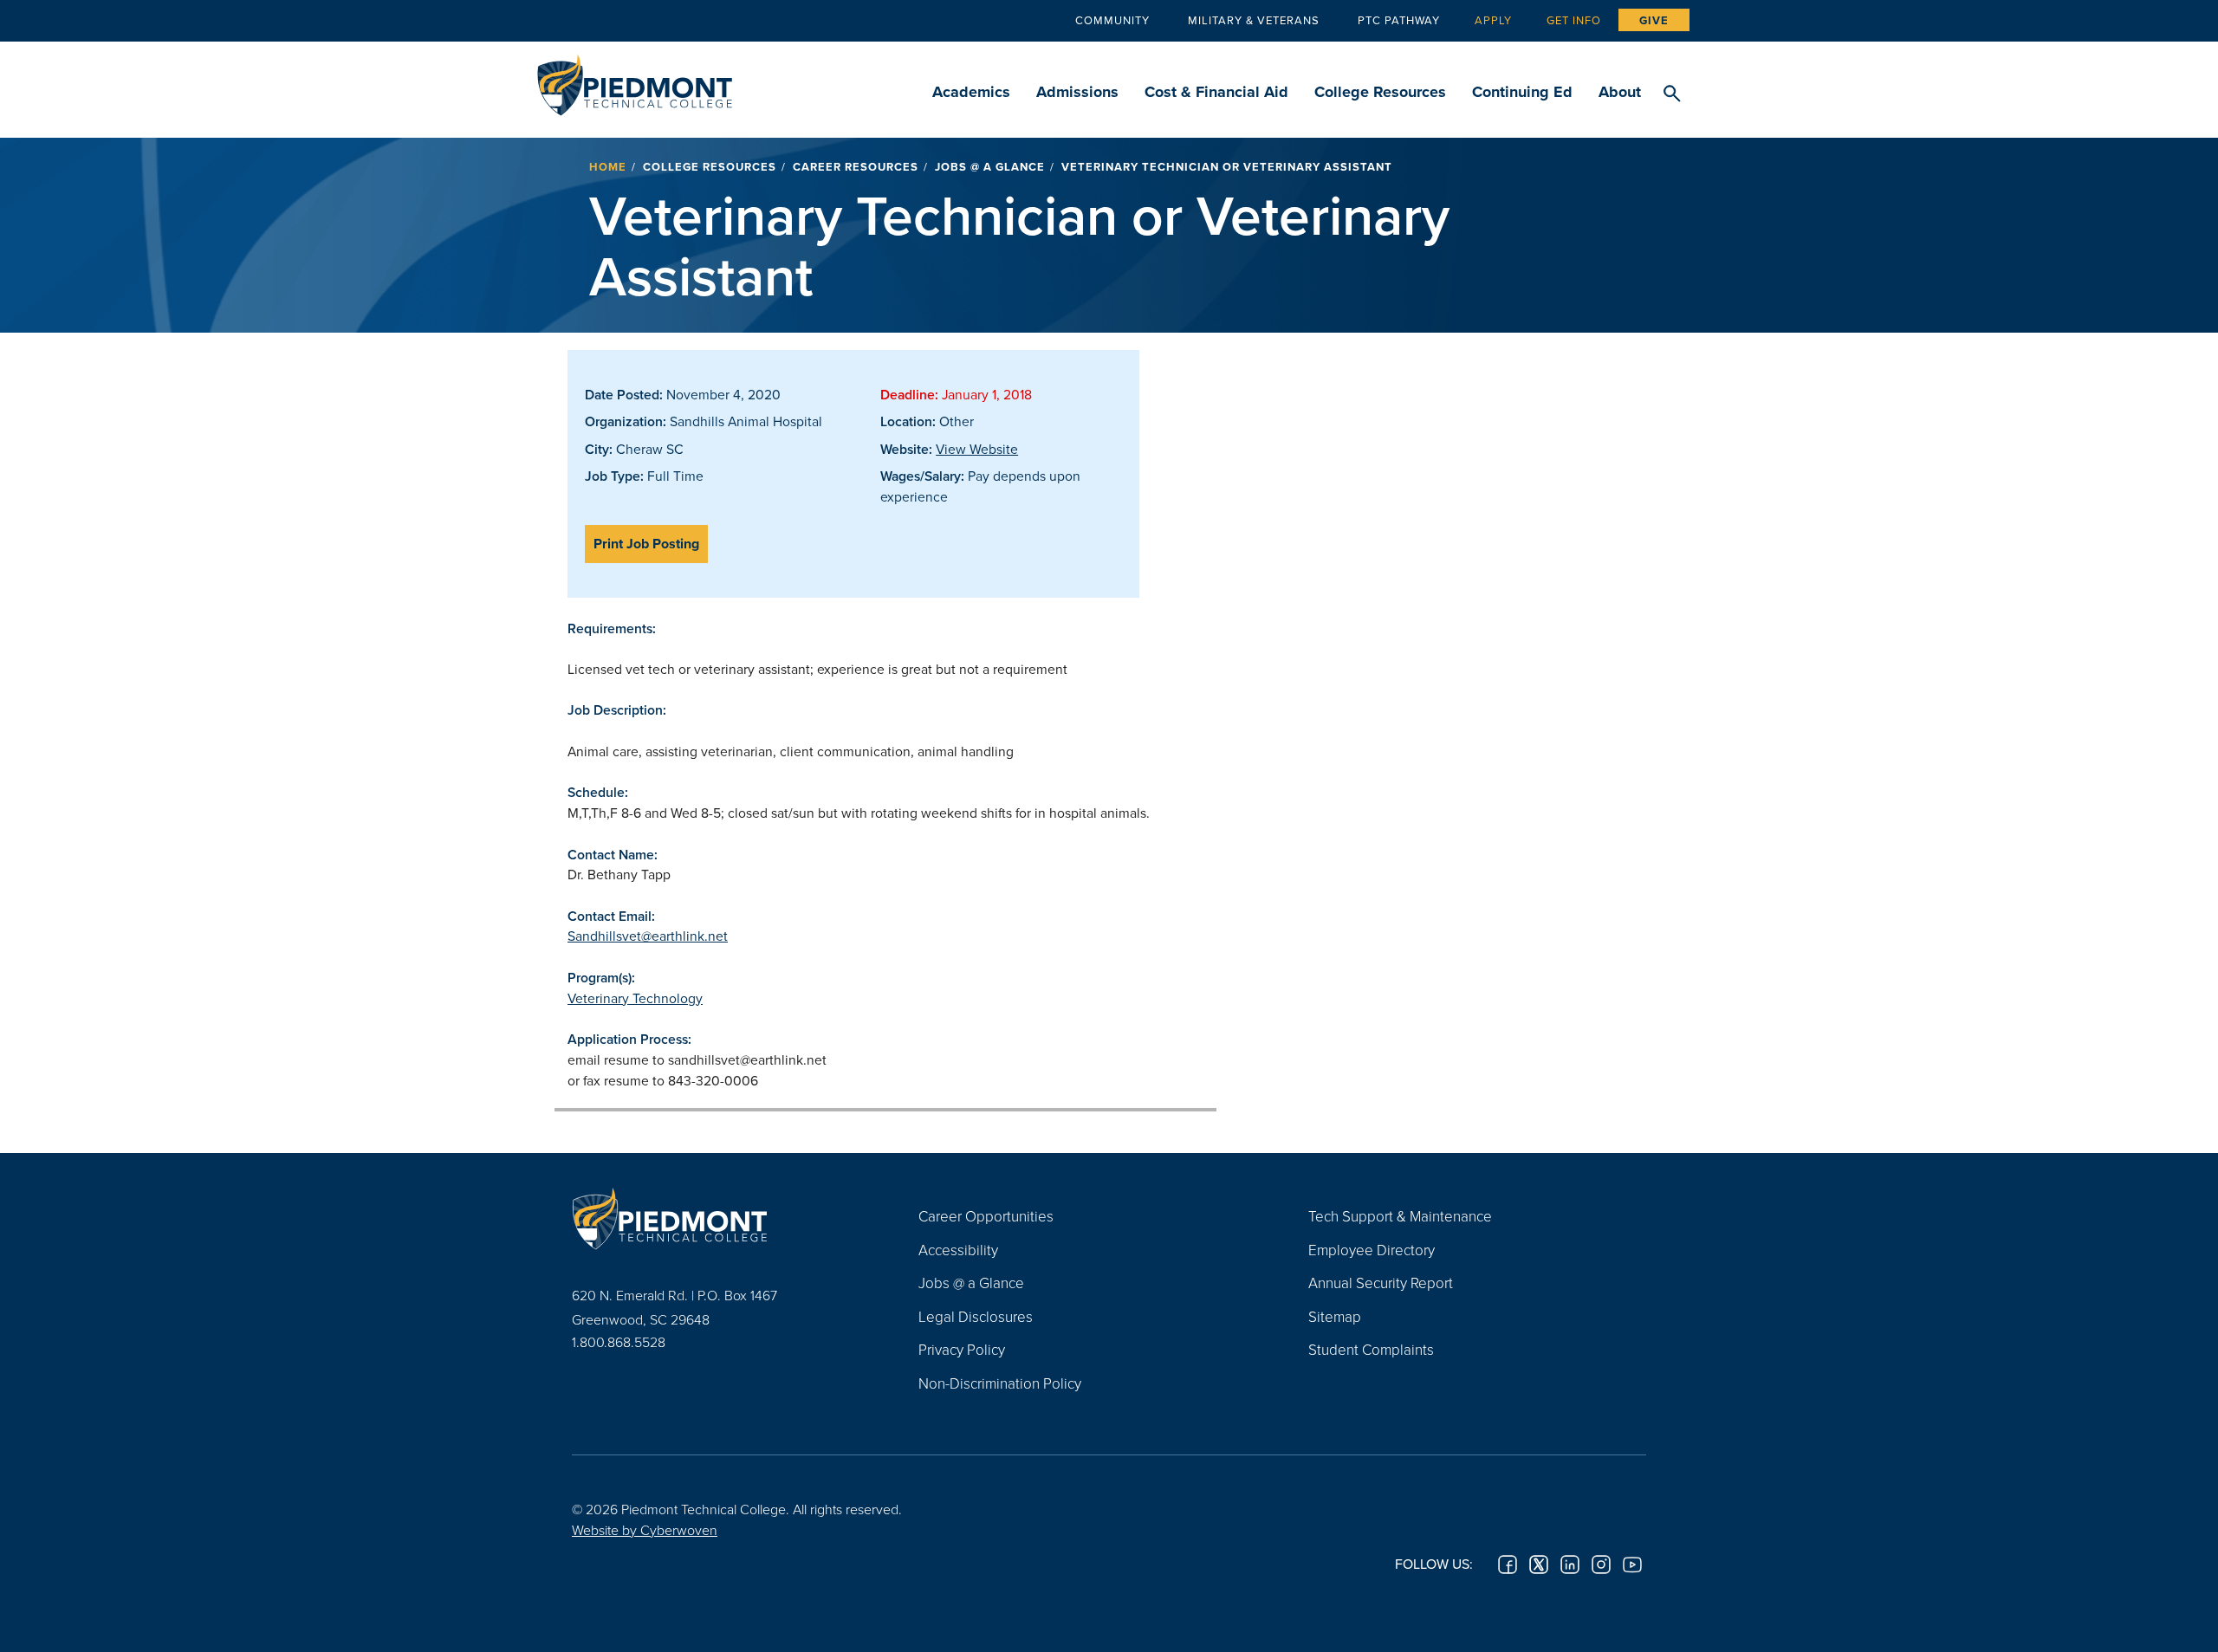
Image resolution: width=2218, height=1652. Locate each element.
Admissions (1077, 92)
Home (608, 167)
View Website (977, 449)
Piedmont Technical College (635, 80)
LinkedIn (1570, 1565)
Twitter (1539, 1565)
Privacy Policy (962, 1349)
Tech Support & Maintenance (1400, 1216)
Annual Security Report (1381, 1283)
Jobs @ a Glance (990, 167)
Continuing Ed (1522, 92)
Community (1112, 20)
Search (1672, 94)
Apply (1493, 20)
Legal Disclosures (976, 1316)
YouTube (1632, 1565)
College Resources (1380, 92)
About (1620, 92)
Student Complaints (1371, 1349)
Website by (645, 1530)
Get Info (1574, 20)
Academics (971, 92)
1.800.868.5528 (619, 1342)
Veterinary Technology (635, 998)
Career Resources (856, 167)
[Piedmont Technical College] (719, 1218)
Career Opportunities (986, 1216)
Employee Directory (1372, 1250)
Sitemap (1335, 1316)
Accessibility (958, 1250)
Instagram (1601, 1565)
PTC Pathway (1399, 20)
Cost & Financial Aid (1216, 92)
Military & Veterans (1254, 20)
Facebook (1508, 1565)
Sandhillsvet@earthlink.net (648, 936)
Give (1654, 20)
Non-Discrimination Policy (1000, 1383)
